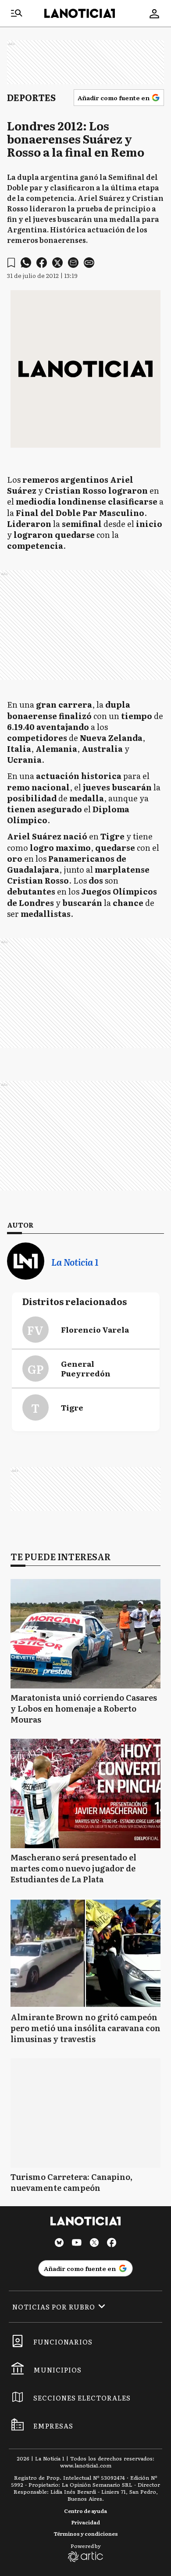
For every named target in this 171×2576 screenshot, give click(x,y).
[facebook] (42, 263)
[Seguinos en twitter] (94, 2244)
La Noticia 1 (75, 1262)
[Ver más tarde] (11, 263)
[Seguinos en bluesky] (59, 2244)
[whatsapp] (26, 263)
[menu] (17, 14)
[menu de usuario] (154, 14)
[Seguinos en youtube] (77, 2244)
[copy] (89, 263)
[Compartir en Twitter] (57, 263)
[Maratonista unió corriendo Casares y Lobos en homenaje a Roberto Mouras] (85, 1634)
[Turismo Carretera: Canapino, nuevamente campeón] (85, 2113)
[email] (73, 263)
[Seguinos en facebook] (112, 2244)
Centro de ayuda (85, 2511)
